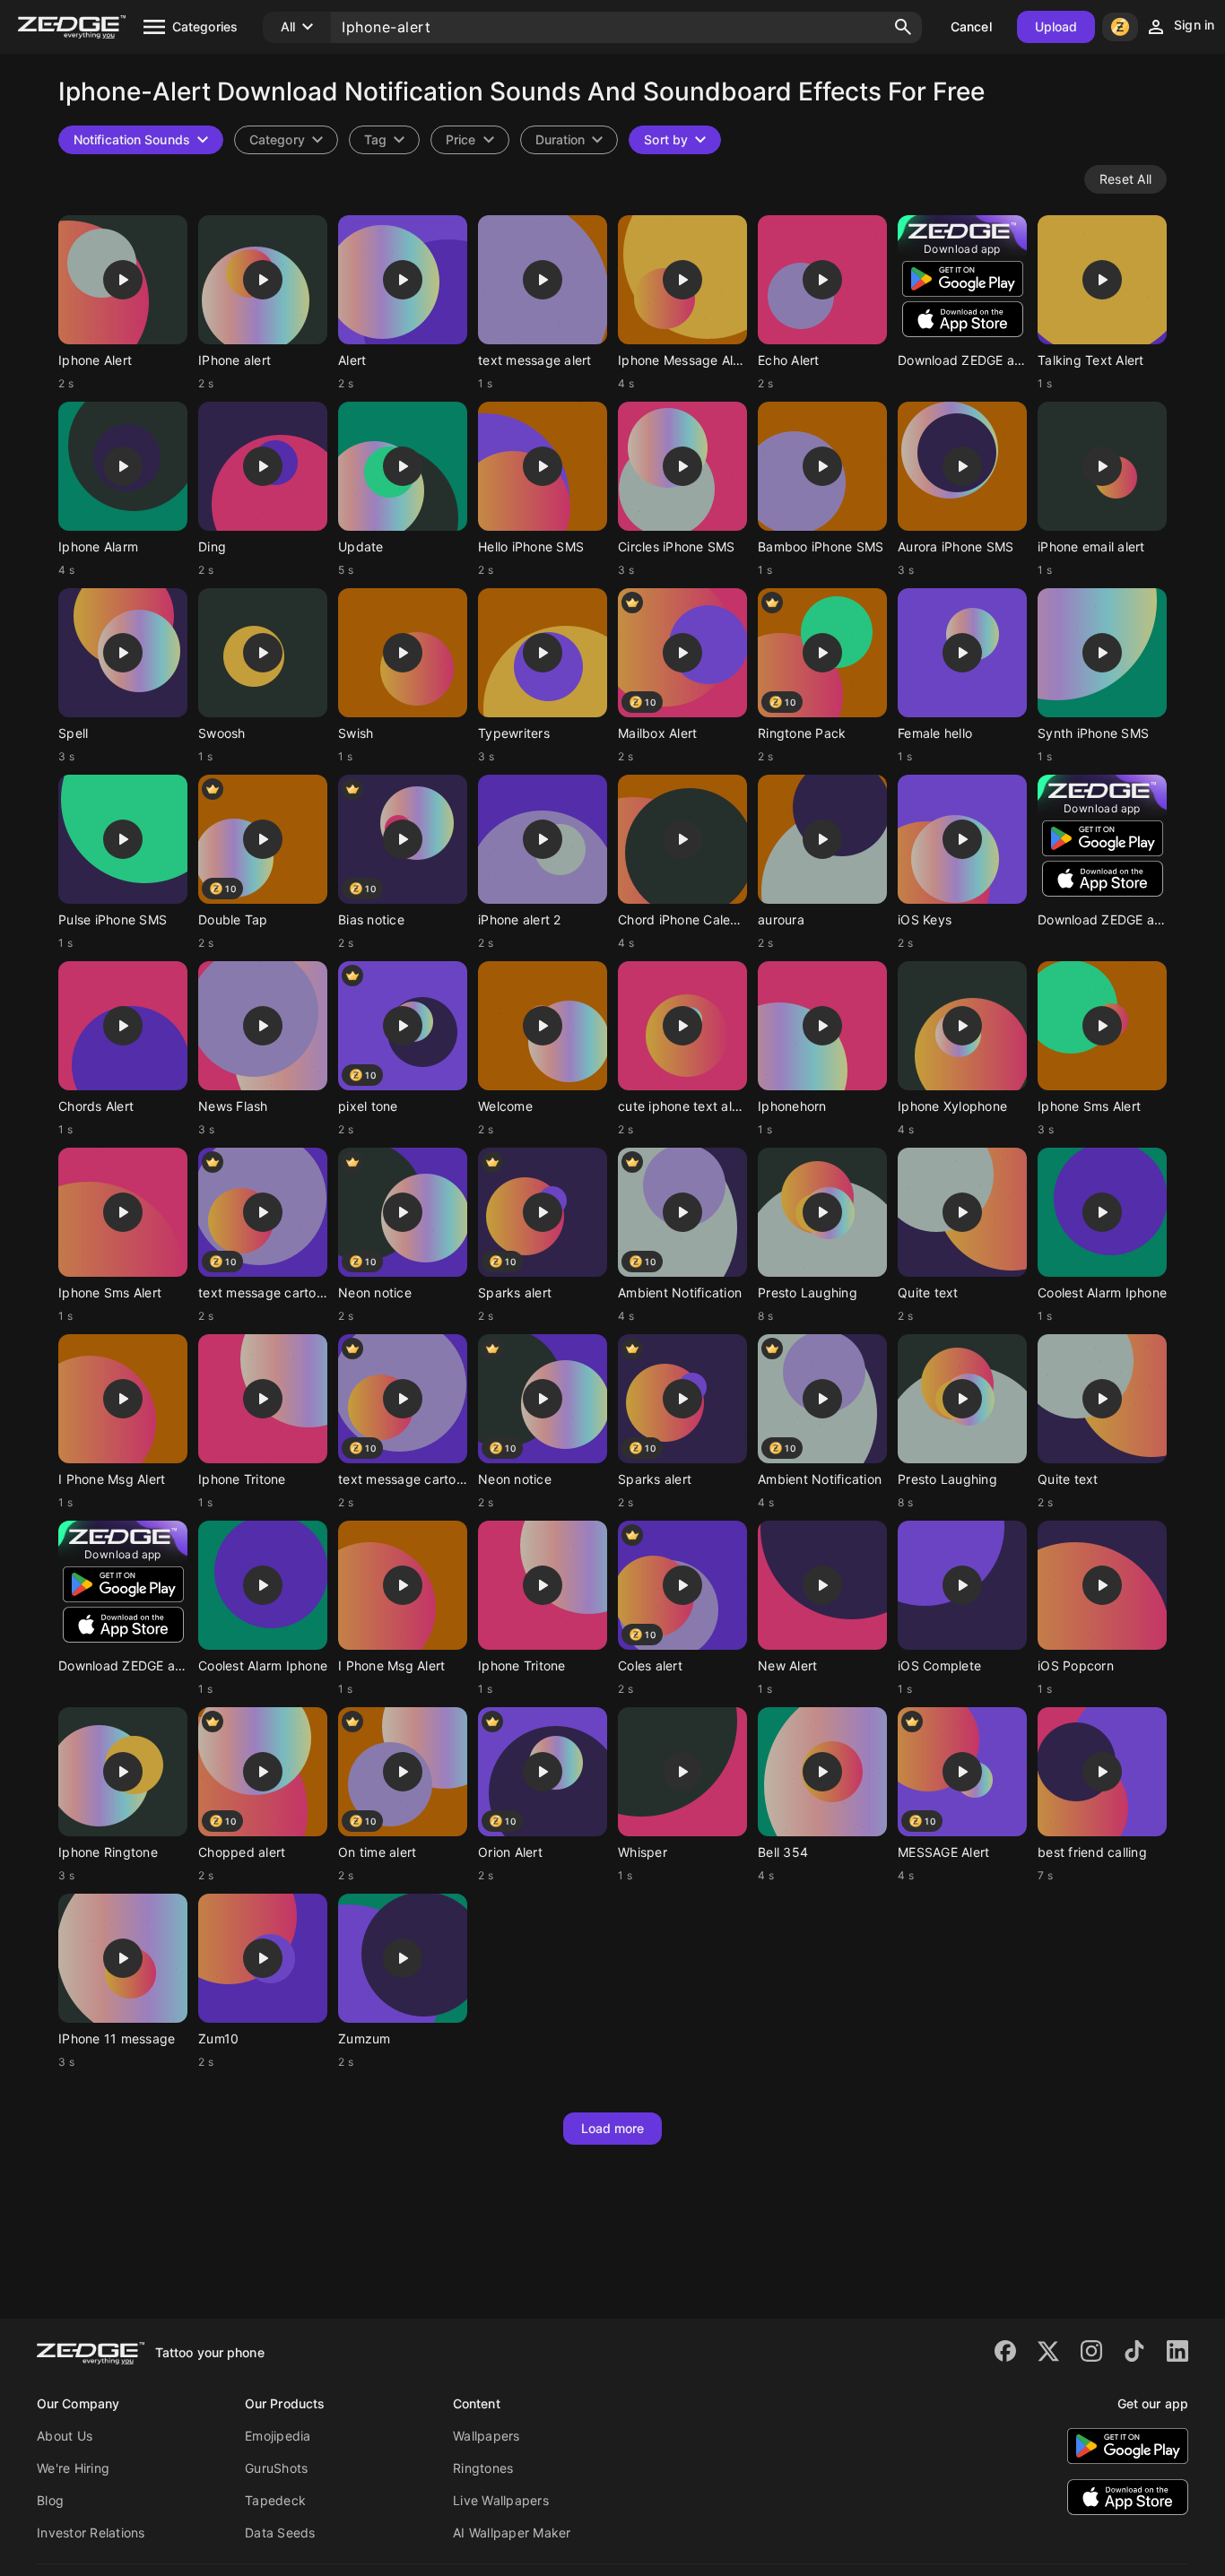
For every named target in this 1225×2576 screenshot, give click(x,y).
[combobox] (384, 140)
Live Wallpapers (501, 2500)
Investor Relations (91, 2533)
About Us (65, 2436)
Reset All (1125, 179)
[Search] (903, 27)
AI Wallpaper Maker (512, 2533)
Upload (1056, 26)
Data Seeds (280, 2533)
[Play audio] (123, 280)
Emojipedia (278, 2436)
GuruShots (276, 2468)
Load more (613, 2128)
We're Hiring (73, 2468)
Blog (50, 2500)
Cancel (971, 26)
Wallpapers (487, 2436)
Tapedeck (275, 2500)
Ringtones (483, 2468)
